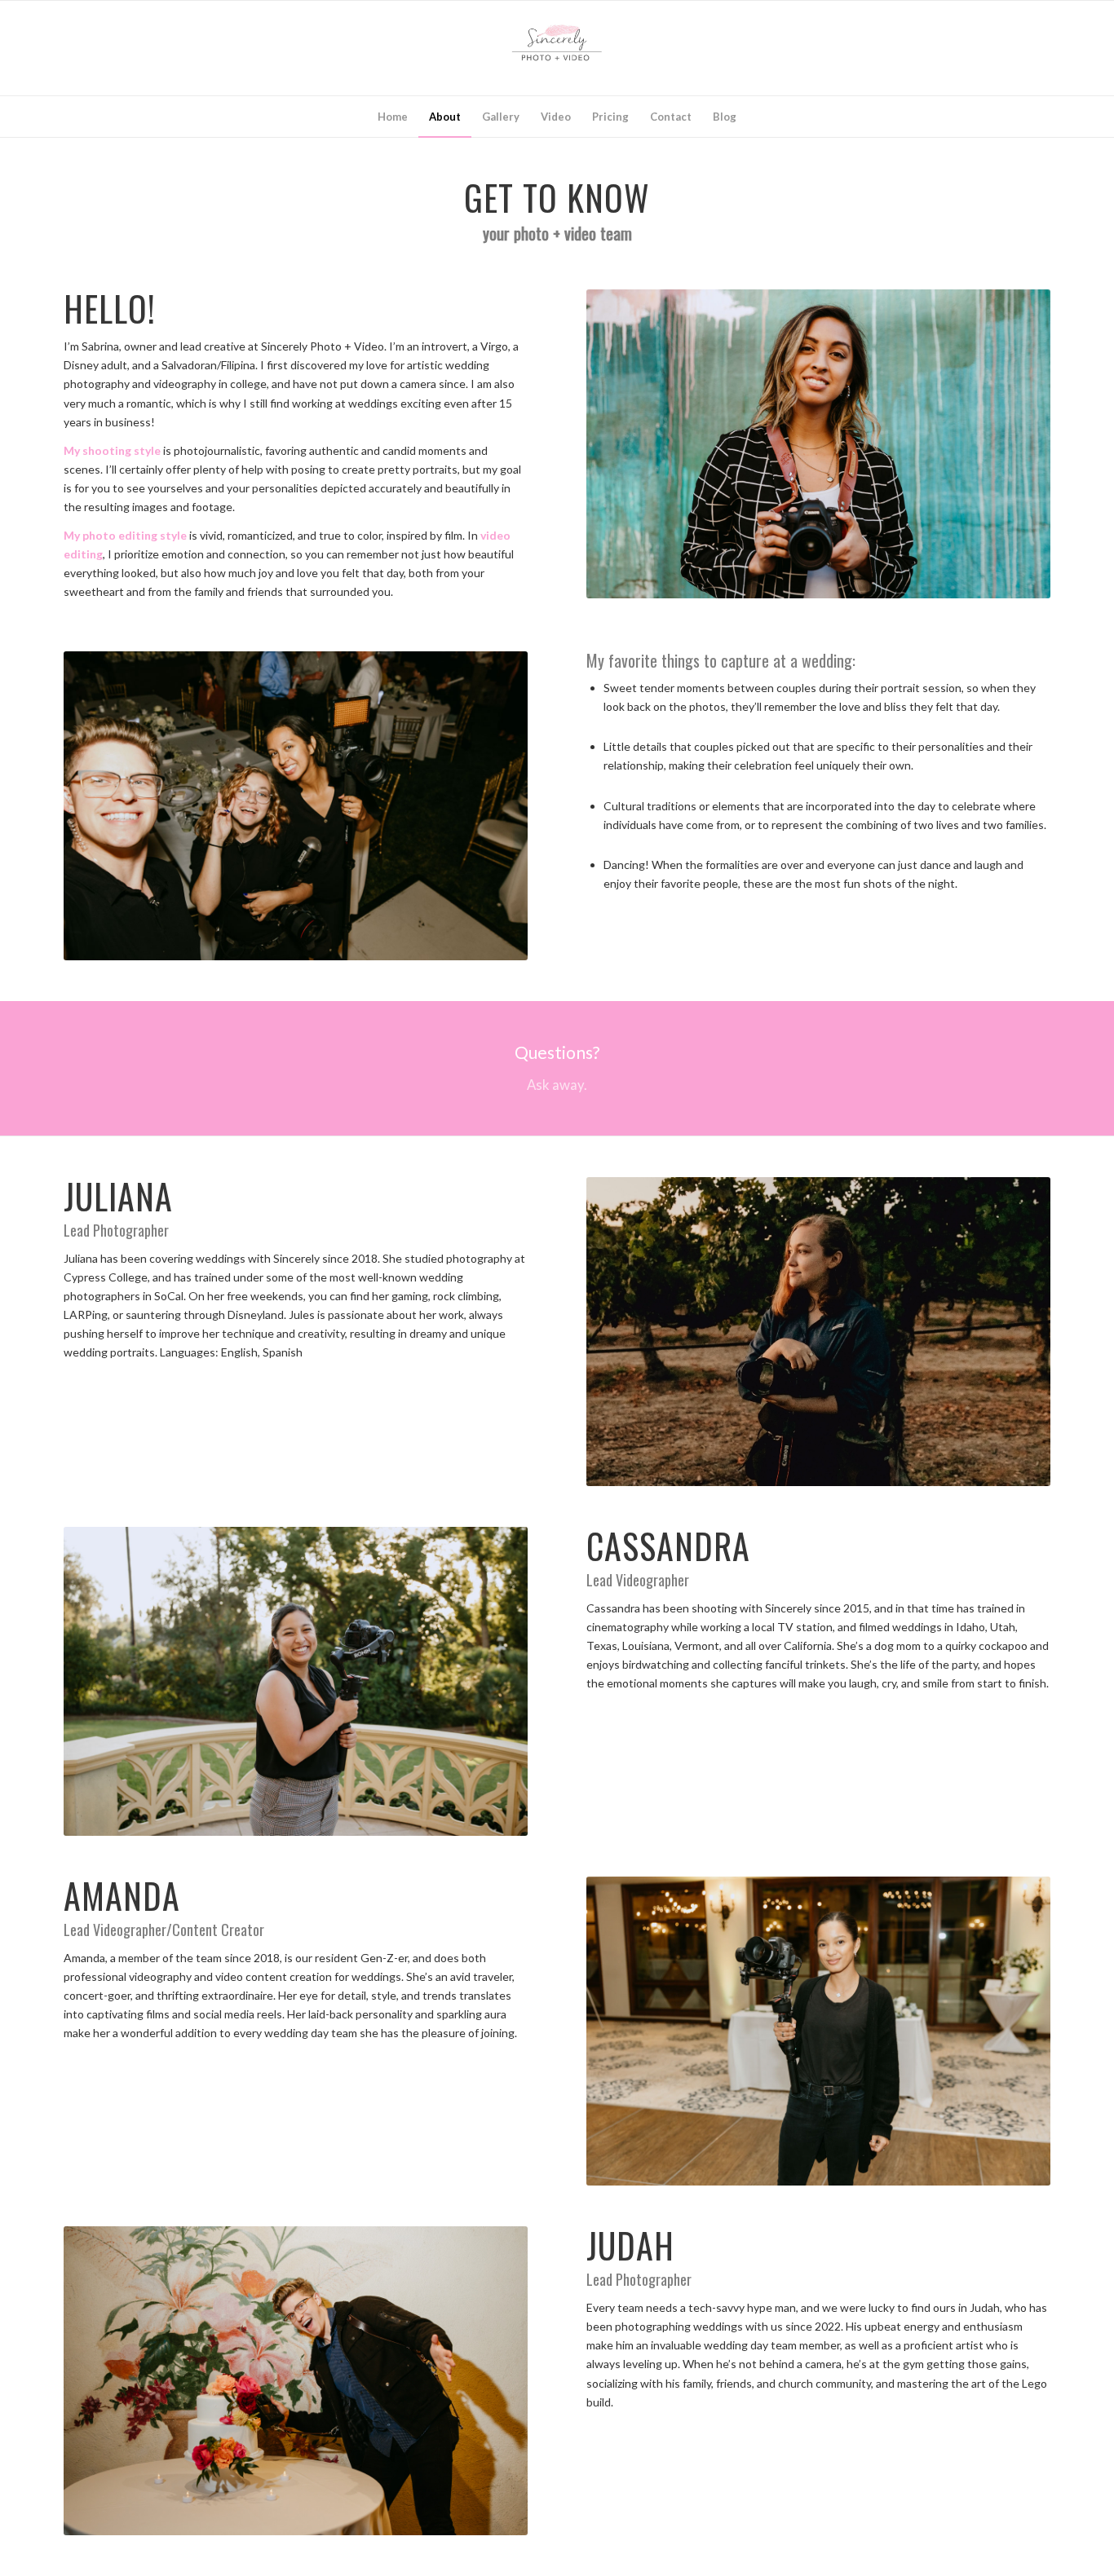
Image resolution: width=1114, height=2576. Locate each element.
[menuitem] (393, 117)
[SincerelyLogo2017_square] (557, 48)
